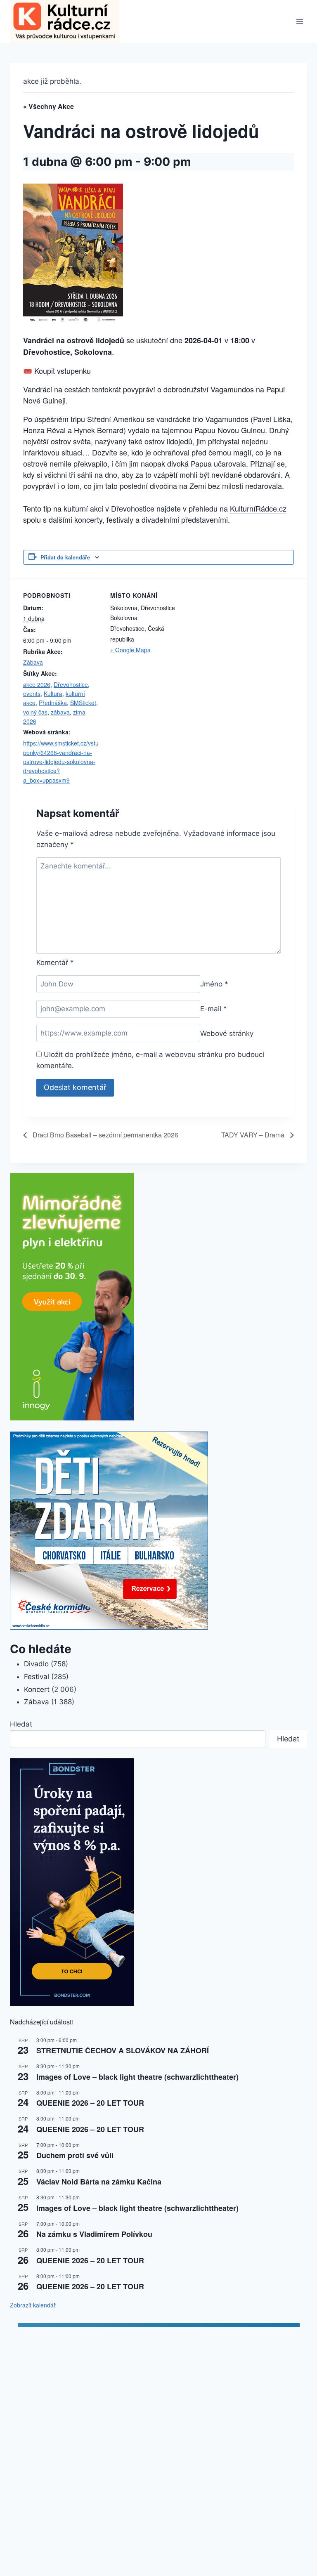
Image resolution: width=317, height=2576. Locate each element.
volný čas (35, 712)
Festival (37, 1677)
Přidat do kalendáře (65, 557)
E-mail (214, 1009)
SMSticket (83, 703)
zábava (60, 712)
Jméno (214, 984)
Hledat (21, 1724)
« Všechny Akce (48, 106)
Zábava (33, 662)
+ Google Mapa (130, 650)
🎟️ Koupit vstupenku (57, 370)
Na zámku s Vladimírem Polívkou (94, 2234)
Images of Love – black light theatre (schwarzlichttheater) (137, 2077)
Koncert (37, 1689)
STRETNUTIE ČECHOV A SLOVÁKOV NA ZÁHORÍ (123, 2050)
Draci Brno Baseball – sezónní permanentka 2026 (105, 1135)
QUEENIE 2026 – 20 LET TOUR (90, 2103)
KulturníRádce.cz (258, 508)
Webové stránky (227, 1033)
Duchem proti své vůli (75, 2155)
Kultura (53, 694)
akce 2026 (37, 684)
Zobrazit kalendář (33, 2305)
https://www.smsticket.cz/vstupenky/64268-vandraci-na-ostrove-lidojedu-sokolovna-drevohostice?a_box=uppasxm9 (61, 762)
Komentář (55, 962)
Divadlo (36, 1664)
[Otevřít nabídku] (299, 22)
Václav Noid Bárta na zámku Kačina (99, 2182)
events (32, 694)
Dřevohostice (71, 684)
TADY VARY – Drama (254, 1135)
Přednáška (53, 703)
